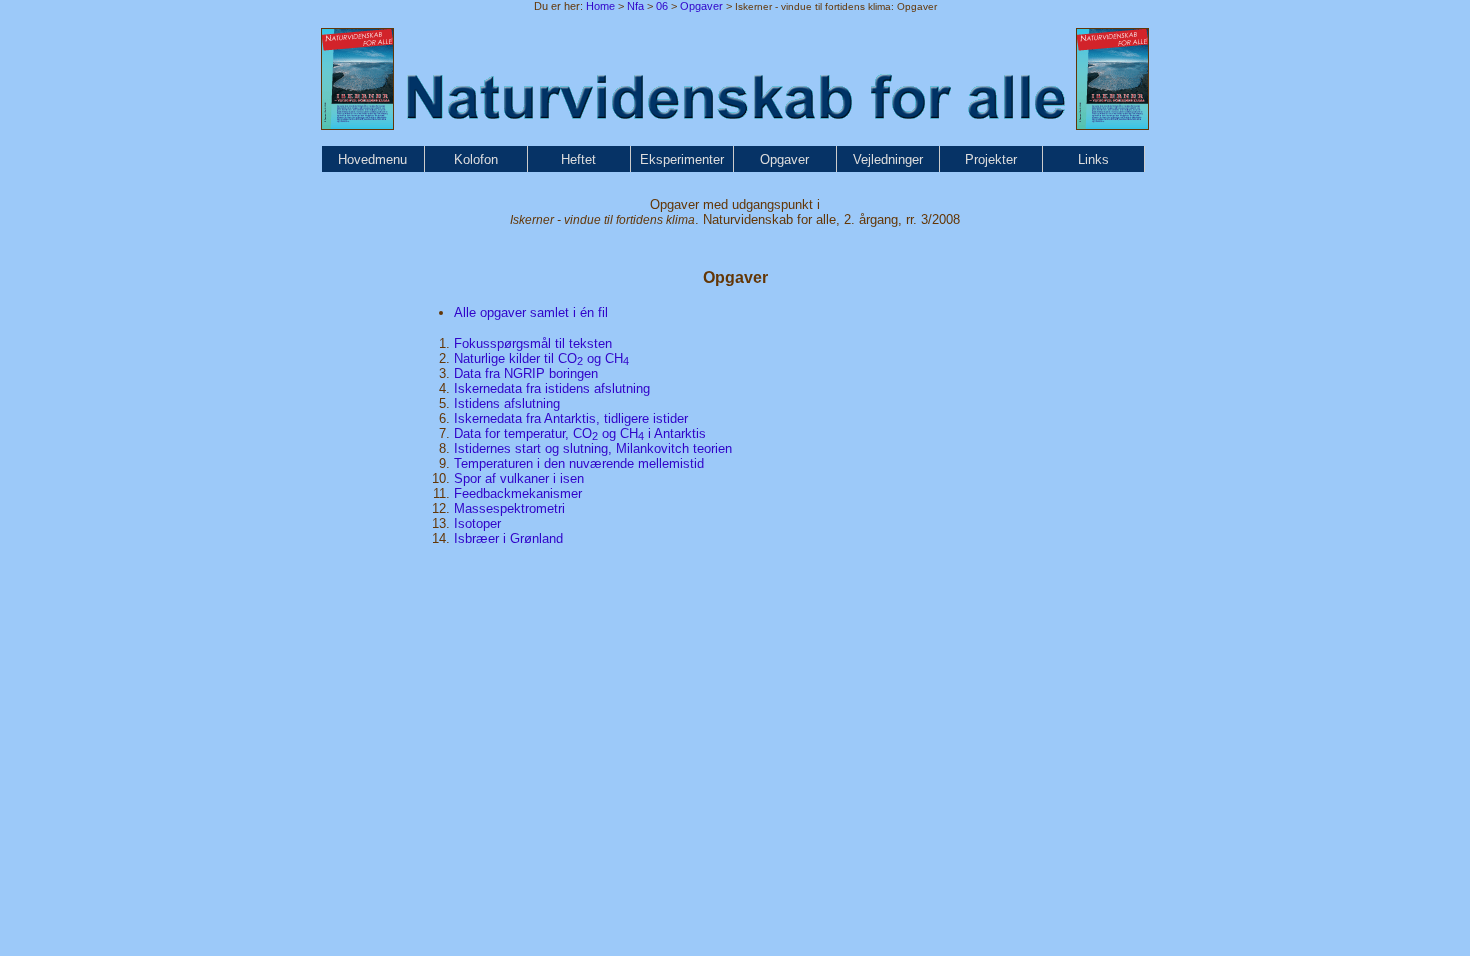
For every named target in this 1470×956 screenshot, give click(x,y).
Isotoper (477, 523)
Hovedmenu (372, 159)
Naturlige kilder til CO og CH (541, 358)
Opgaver (701, 6)
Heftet (578, 159)
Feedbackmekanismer (518, 493)
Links (1093, 159)
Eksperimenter (682, 159)
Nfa (635, 6)
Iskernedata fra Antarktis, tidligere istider (571, 418)
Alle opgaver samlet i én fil (531, 312)
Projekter (991, 159)
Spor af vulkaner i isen (519, 478)
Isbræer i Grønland (508, 538)
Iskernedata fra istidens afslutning (552, 388)
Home (600, 6)
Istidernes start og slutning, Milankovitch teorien (593, 448)
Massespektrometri (509, 508)
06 (662, 6)
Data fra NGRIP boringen (526, 373)
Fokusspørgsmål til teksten (533, 343)
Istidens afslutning (507, 403)
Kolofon (476, 159)
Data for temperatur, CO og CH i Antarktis (580, 433)
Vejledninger (888, 159)
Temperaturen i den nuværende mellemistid (579, 463)
